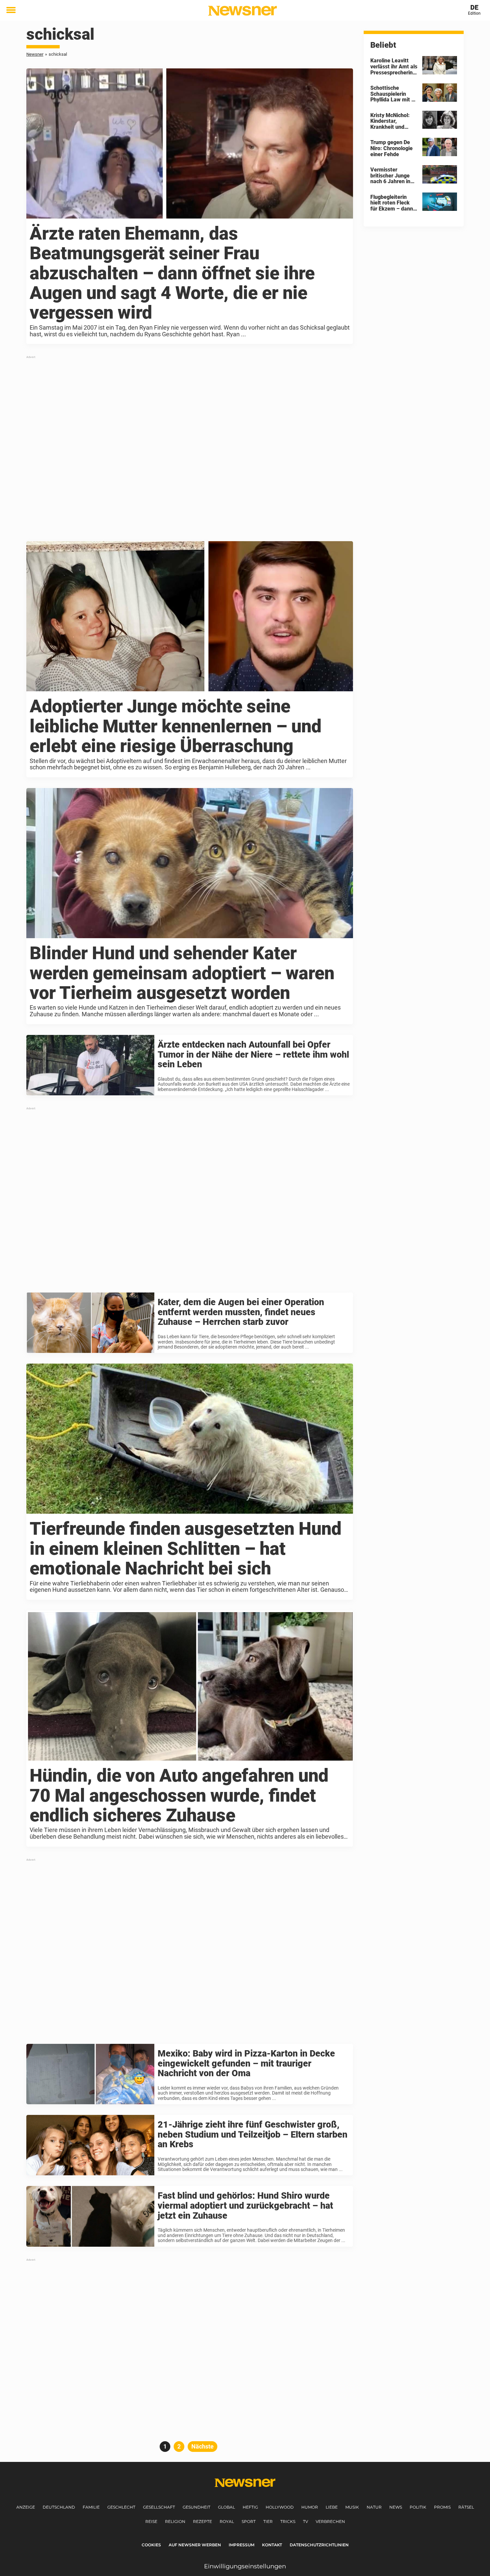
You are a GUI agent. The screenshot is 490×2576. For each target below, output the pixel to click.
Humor (310, 2507)
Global (226, 2507)
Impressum (241, 2545)
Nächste (202, 2446)
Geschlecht (121, 2507)
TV (305, 2521)
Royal (227, 2521)
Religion (175, 2521)
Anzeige (26, 2507)
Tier (268, 2521)
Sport (249, 2521)
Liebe (332, 2507)
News (396, 2507)
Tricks (288, 2521)
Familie (91, 2507)
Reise (151, 2521)
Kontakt (272, 2545)
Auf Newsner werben (195, 2545)
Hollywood (280, 2507)
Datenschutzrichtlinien (319, 2545)
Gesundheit (196, 2507)
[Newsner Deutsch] (242, 11)
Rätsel (466, 2507)
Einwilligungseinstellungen (245, 2566)
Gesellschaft (159, 2507)
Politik (418, 2507)
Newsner (35, 54)
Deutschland (59, 2507)
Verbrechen (330, 2521)
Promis (442, 2507)
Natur (374, 2507)
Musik (352, 2507)
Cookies (151, 2545)
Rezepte (202, 2521)
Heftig (250, 2507)
